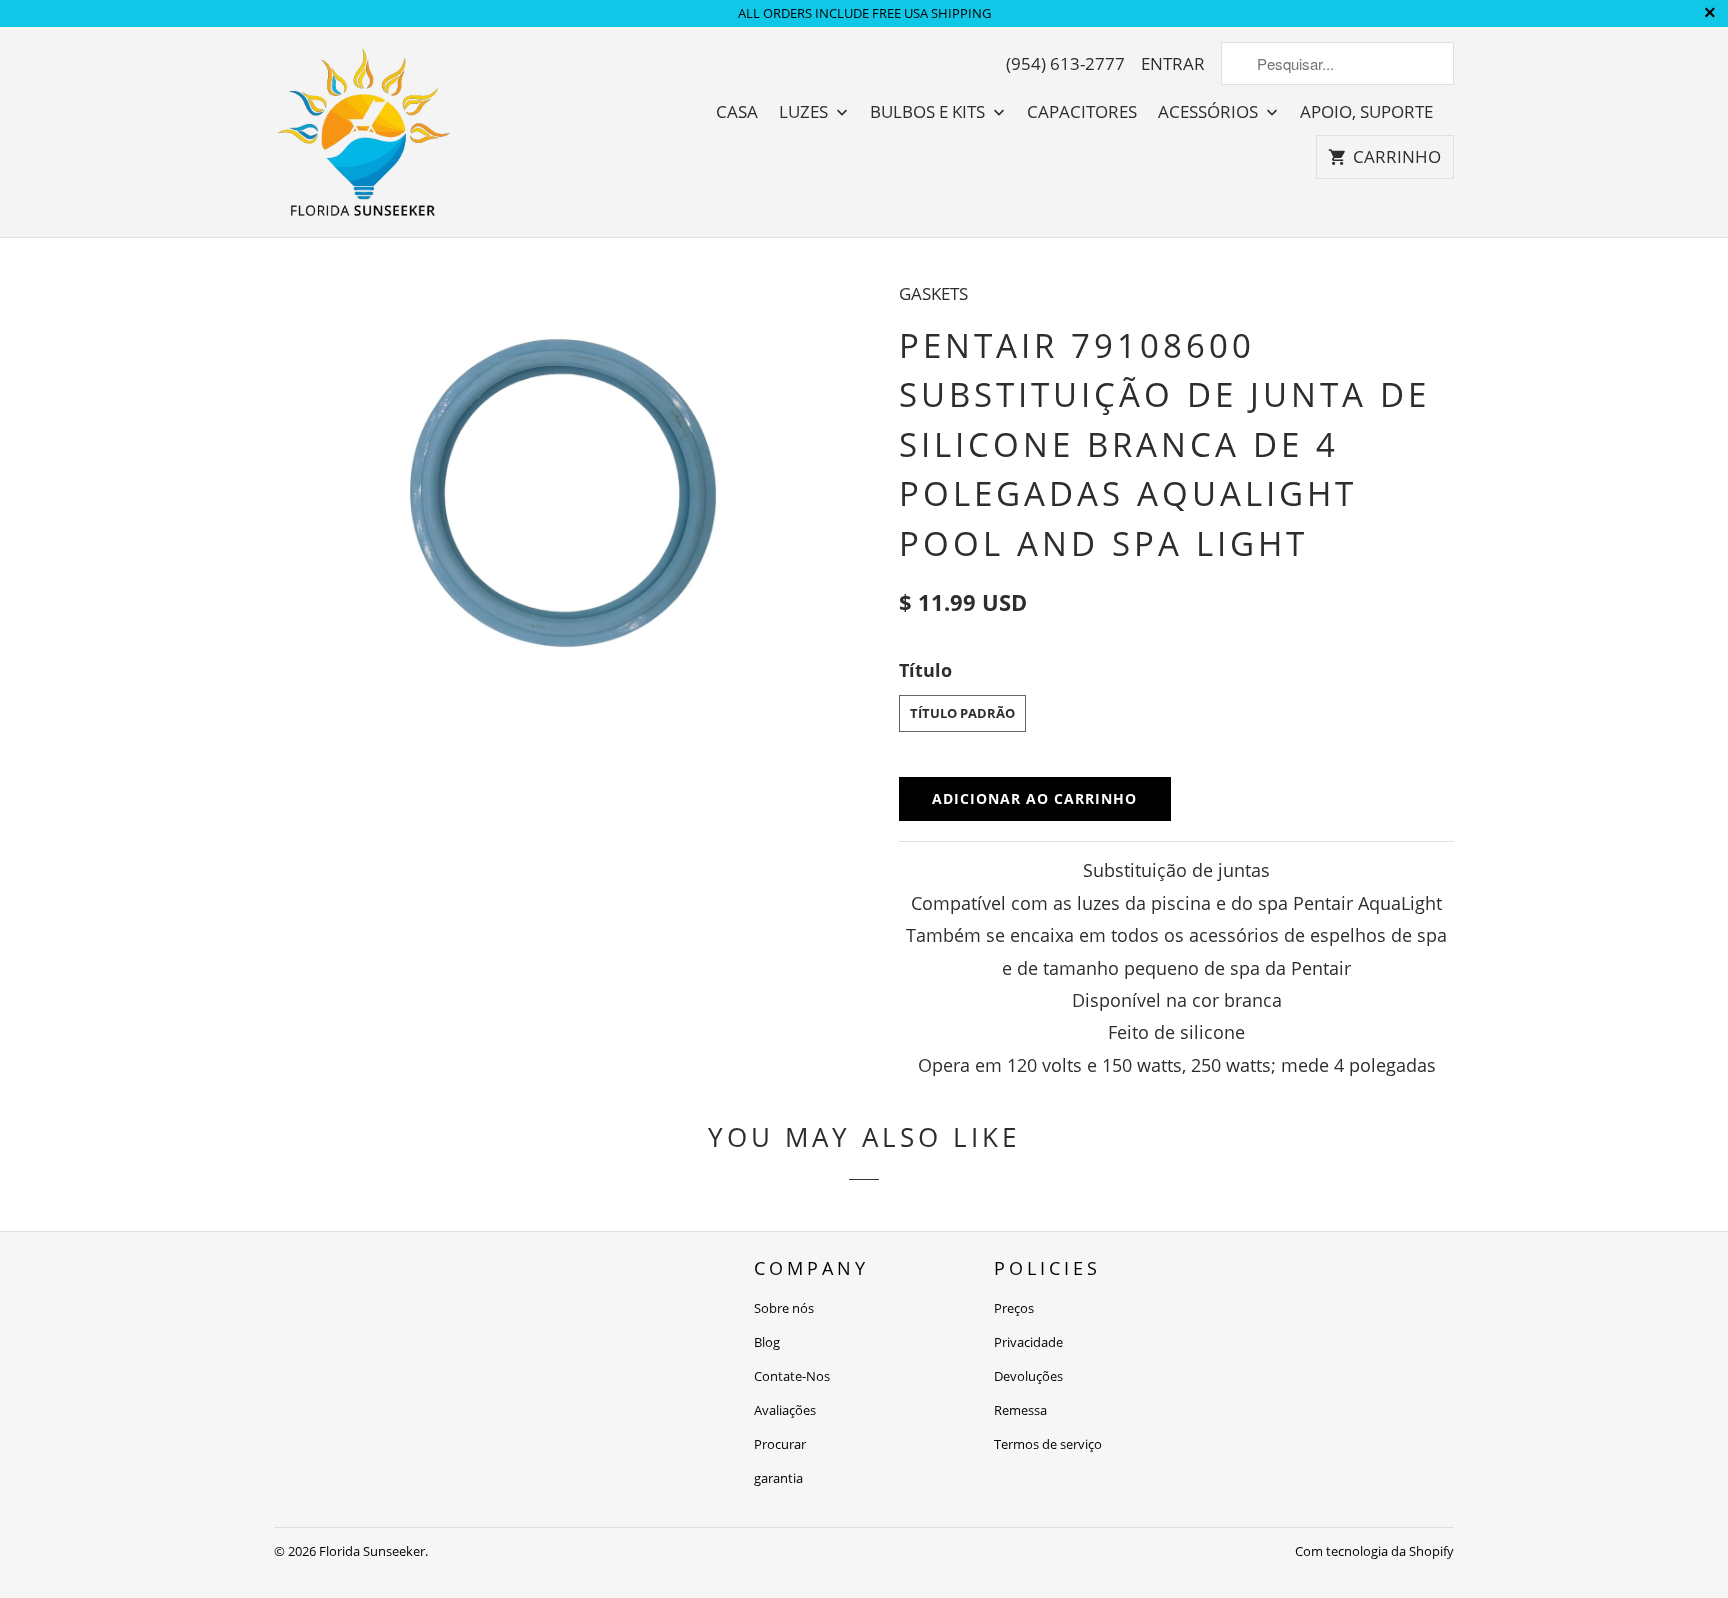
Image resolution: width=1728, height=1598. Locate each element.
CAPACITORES (1082, 112)
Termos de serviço (1048, 1444)
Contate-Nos (792, 1376)
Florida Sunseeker (372, 1551)
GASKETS (933, 293)
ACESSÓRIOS (1210, 112)
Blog (767, 1342)
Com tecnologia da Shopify (1374, 1551)
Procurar (780, 1444)
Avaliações (785, 1410)
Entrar (1173, 64)
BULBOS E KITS (929, 112)
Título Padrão (962, 713)
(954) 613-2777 (1065, 64)
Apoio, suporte (1366, 112)
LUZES (805, 112)
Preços (1014, 1308)
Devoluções (1028, 1376)
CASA (737, 112)
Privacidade (1028, 1342)
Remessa (1020, 1410)
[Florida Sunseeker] (364, 132)
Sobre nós (784, 1308)
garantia (778, 1478)
